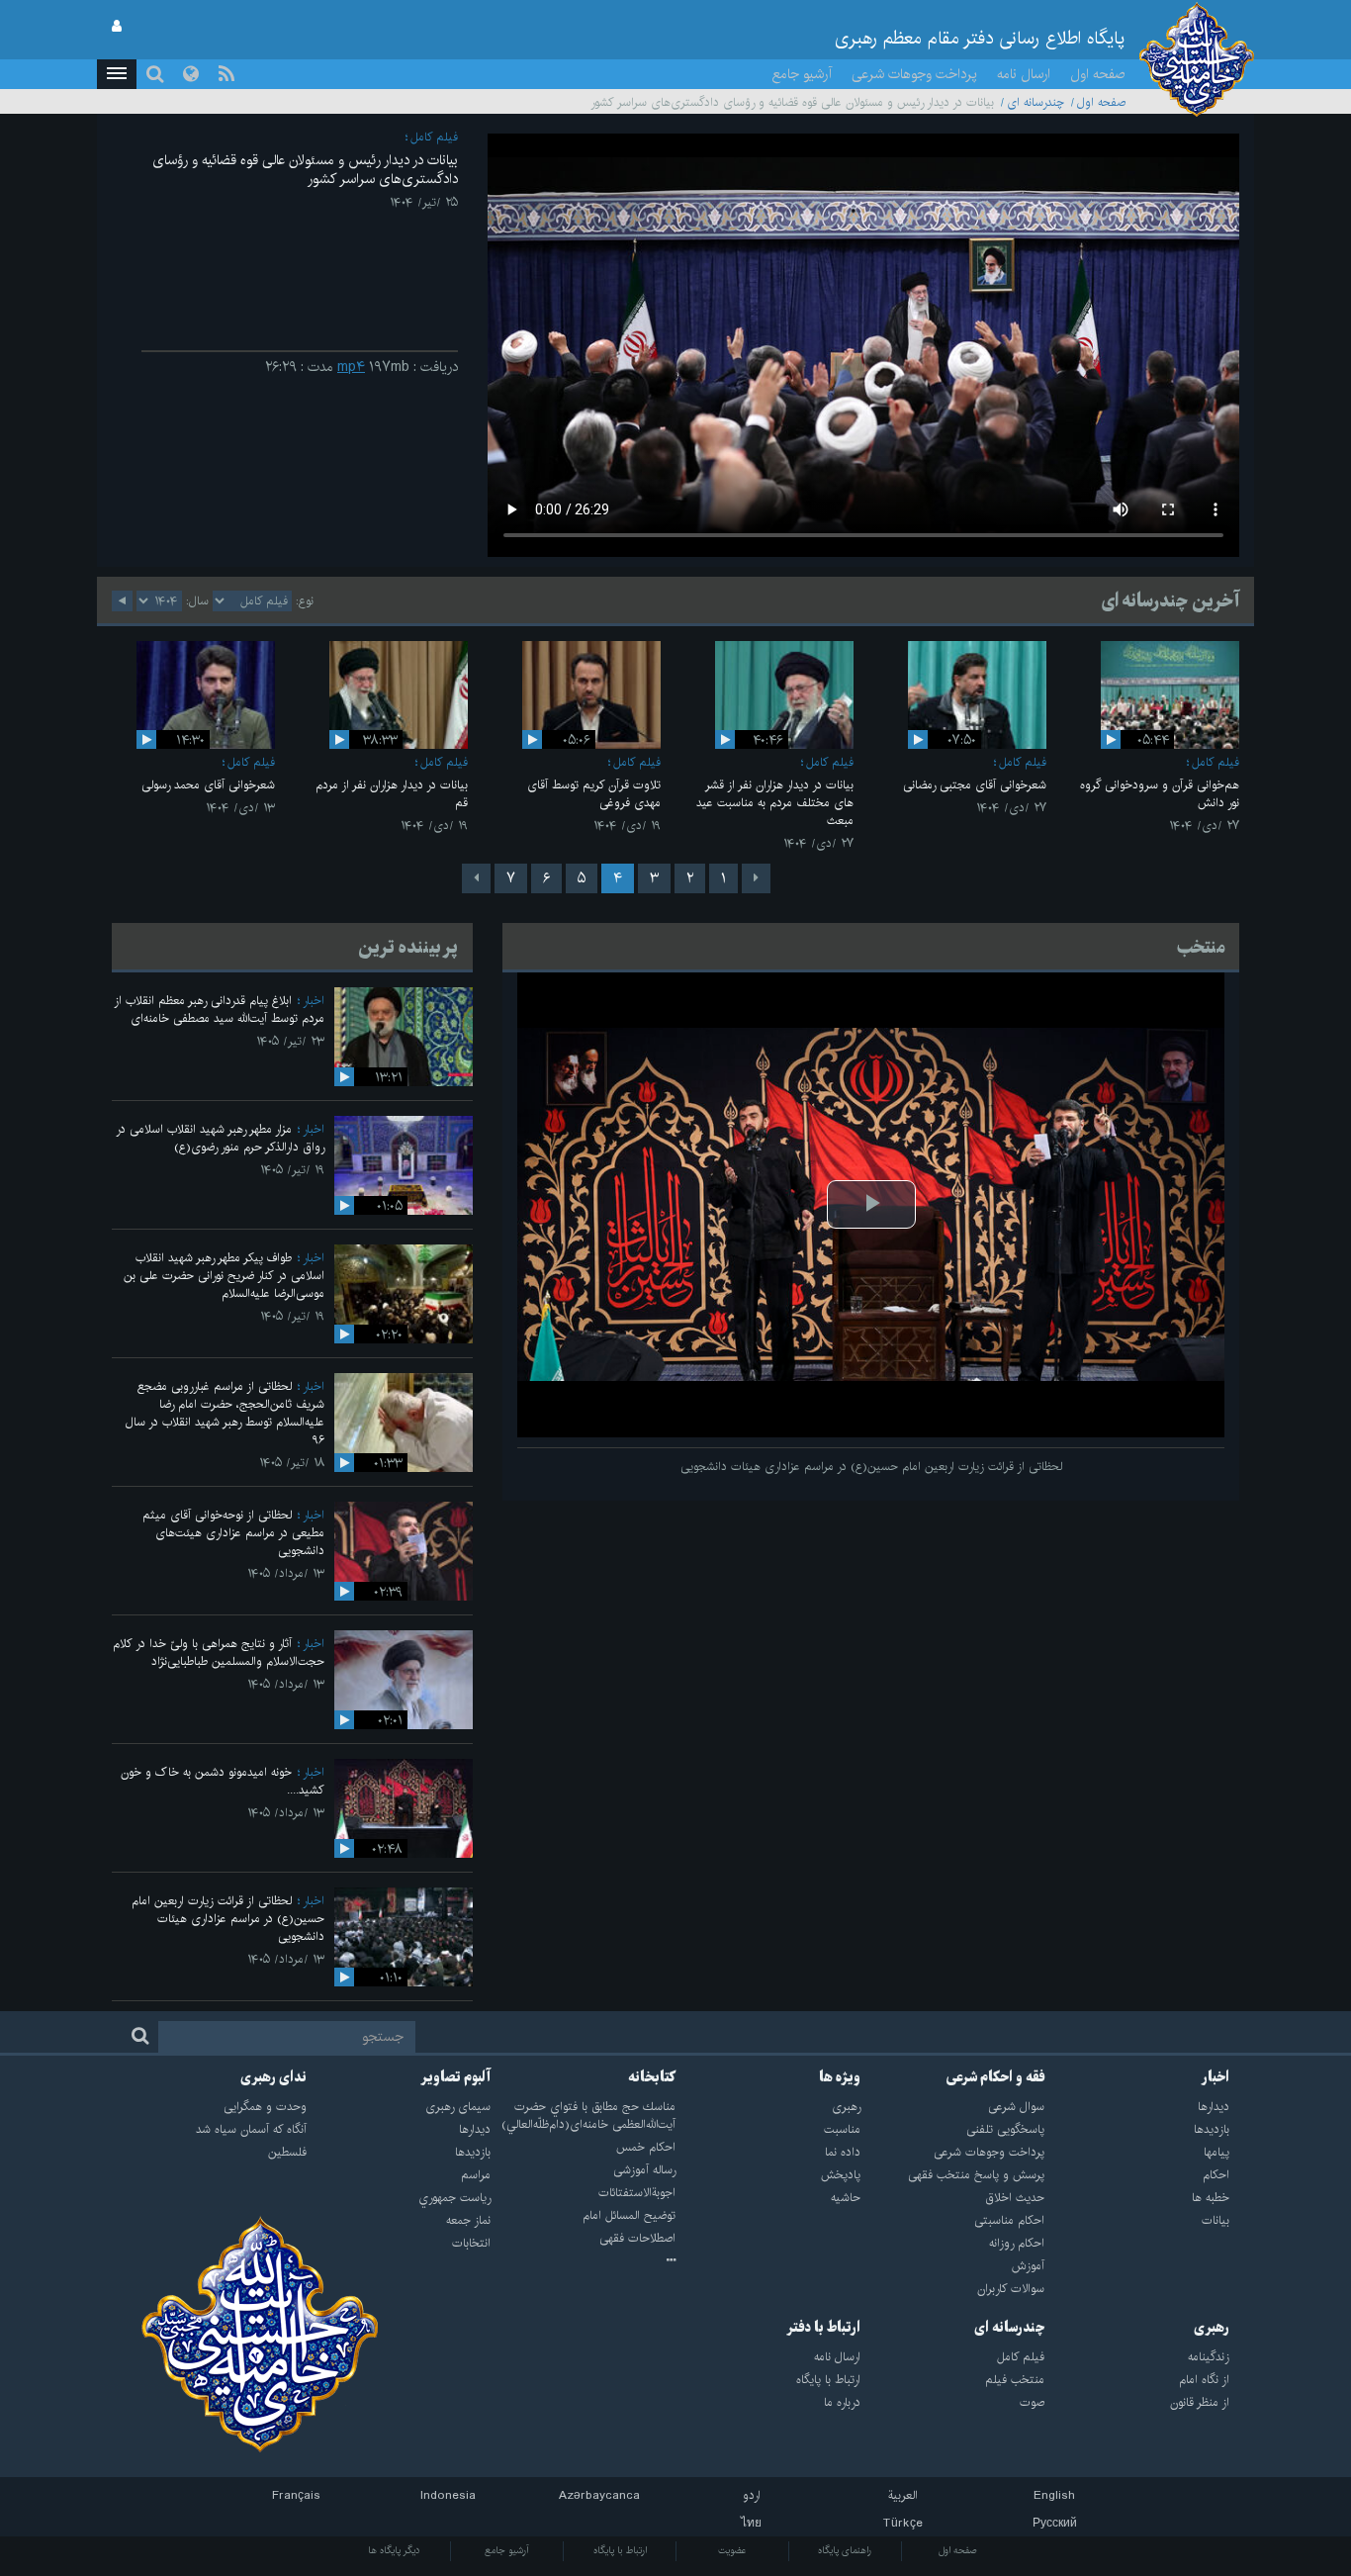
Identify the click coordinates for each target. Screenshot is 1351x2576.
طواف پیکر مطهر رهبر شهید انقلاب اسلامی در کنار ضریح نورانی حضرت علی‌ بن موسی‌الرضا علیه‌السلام (224, 1276)
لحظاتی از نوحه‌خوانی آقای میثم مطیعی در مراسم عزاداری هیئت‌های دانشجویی (233, 1533)
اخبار (314, 1001)
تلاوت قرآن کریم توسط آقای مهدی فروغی (594, 794)
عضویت (732, 2550)
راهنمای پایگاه (845, 2550)
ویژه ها (840, 2077)
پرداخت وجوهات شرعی (914, 74)
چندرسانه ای (1036, 102)
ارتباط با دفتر (823, 2328)
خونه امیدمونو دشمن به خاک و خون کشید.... (223, 1781)
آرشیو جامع (802, 74)
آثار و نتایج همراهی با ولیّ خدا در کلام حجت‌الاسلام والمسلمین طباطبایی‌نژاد (219, 1653)
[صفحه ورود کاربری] (117, 27)
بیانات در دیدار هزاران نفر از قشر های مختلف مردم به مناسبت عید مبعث (775, 803)
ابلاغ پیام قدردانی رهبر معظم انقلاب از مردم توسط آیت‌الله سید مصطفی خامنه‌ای (219, 1010)
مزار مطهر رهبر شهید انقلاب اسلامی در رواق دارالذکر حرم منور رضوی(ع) (220, 1138)
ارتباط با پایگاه (620, 2550)
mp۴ (351, 367)
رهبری (1212, 2328)
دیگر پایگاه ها (394, 2550)
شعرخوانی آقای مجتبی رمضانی (975, 785)
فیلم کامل (434, 137)
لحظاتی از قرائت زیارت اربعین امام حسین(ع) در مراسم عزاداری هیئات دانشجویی (228, 1919)
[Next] (476, 878)
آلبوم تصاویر (455, 2077)
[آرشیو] (583, 2261)
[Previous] (756, 878)
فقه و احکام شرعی (995, 2077)
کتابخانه (652, 2077)
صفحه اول (1098, 74)
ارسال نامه (1024, 74)
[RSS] (226, 74)
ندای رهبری (273, 2077)
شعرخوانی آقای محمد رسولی (208, 785)
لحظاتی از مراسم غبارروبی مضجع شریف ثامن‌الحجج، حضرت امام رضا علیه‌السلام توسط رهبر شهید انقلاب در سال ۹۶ (225, 1413)
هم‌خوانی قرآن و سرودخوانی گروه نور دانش (1160, 794)
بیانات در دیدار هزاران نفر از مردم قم (392, 794)
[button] (117, 74)
